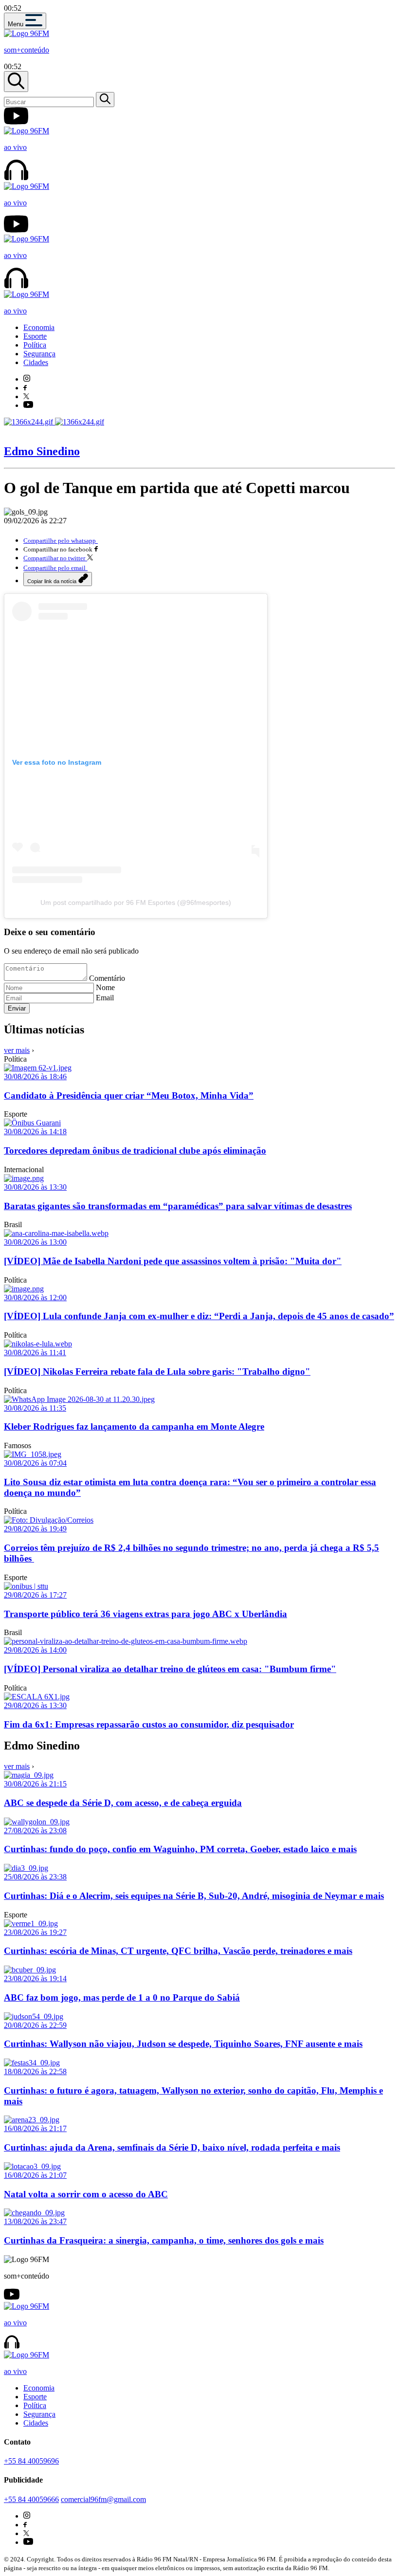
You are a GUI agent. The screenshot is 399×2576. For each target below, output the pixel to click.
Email (105, 998)
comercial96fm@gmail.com (103, 2499)
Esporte (35, 336)
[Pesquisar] (105, 100)
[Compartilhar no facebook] (96, 549)
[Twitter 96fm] (26, 396)
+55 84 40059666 (31, 2499)
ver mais (17, 1050)
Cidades (36, 362)
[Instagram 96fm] (27, 379)
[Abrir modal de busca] (16, 82)
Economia (39, 327)
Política (35, 345)
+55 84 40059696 (31, 2461)
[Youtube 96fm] (28, 405)
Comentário (107, 978)
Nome (105, 987)
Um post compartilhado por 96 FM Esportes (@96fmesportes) (136, 902)
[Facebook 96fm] (25, 388)
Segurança (39, 354)
